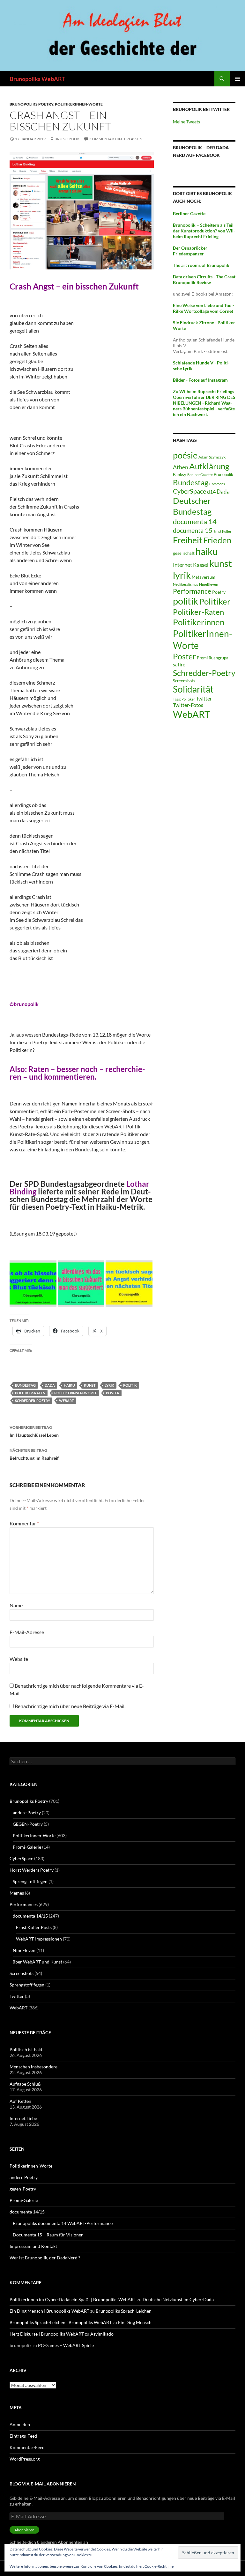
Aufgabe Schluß (25, 2084)
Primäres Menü (237, 79)
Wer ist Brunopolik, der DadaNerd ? (45, 2258)
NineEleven (209, 584)
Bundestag (25, 1385)
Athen (181, 467)
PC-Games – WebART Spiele (66, 2345)
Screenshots (184, 681)
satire (179, 664)
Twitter (204, 698)
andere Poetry (27, 1813)
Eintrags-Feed (23, 2436)
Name (16, 1605)
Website (19, 1659)
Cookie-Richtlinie (159, 2566)
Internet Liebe (23, 2118)
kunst (90, 1385)
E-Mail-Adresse (27, 1632)
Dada (50, 1385)
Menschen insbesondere (33, 2067)
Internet (182, 565)
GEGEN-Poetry (28, 1824)
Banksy (180, 474)
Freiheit (188, 540)
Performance (192, 591)
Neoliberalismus (186, 584)
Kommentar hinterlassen (116, 139)
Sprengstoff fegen (30, 1881)
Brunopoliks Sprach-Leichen (124, 2311)
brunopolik (67, 139)
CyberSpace (189, 491)
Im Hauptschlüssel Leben (34, 1431)
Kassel (201, 565)
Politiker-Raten (30, 1393)
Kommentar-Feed (27, 2447)
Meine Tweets (186, 122)
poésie (185, 455)
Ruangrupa (219, 658)
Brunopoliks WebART (37, 79)
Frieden (217, 540)
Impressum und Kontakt (33, 2246)
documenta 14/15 (30, 1916)
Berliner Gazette (200, 475)
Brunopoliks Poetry (31, 104)
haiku (69, 1385)
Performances (24, 1904)
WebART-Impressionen (39, 1939)
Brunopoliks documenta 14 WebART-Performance (63, 2223)
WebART (67, 1401)
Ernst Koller (222, 531)
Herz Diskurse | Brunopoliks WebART (47, 2334)
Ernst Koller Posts (34, 1927)
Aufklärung (209, 466)
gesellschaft (184, 553)
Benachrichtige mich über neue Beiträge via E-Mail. (70, 1706)
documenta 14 (195, 521)
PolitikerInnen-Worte (79, 104)
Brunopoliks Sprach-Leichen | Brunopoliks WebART (61, 2322)
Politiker (215, 601)
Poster (113, 1393)
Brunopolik (223, 474)
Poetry (219, 592)
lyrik (109, 1385)
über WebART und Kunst (37, 1962)
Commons (217, 484)
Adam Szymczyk (212, 457)
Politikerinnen (199, 622)
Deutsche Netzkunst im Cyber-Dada (178, 2299)
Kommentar (24, 1523)
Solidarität (193, 689)
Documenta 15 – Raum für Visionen (48, 2235)
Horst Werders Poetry (32, 1870)
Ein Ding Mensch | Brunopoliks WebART (49, 2311)
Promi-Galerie (27, 1847)
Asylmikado (102, 2334)
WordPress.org (25, 2459)
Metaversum (204, 577)
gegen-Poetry (23, 2189)
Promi (202, 658)
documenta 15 (193, 530)
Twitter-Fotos (188, 705)
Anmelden (20, 2424)
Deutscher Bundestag (192, 506)
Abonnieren (24, 2530)
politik (130, 1385)
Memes (17, 1893)
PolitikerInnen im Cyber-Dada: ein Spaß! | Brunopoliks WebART (73, 2299)
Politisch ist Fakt (26, 2049)
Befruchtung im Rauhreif (34, 1454)
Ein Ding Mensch (135, 2322)
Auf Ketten (20, 2101)
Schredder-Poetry (33, 1401)
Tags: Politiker (184, 699)
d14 (211, 492)
